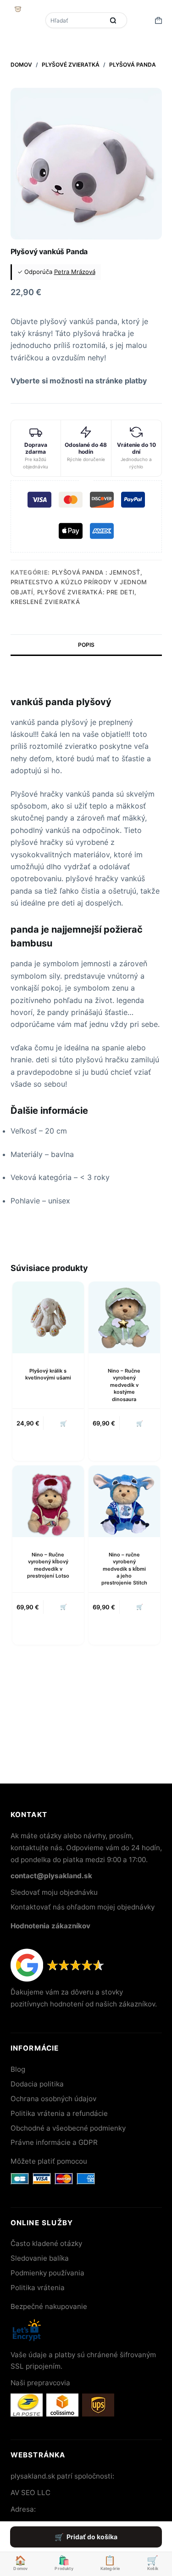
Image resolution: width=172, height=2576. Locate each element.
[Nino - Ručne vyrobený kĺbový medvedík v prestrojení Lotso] (48, 1501)
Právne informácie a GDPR (54, 2142)
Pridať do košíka (92, 2537)
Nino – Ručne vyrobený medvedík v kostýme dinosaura (124, 1385)
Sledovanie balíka (40, 2258)
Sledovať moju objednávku (54, 1892)
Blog (18, 2069)
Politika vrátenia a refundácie (59, 2113)
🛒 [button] (64, 1423)
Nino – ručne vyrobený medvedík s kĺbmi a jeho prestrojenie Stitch (124, 1569)
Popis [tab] (86, 645)
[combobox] (76, 20)
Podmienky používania (47, 2273)
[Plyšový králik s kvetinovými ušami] (48, 1317)
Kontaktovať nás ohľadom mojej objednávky (83, 1907)
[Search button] (113, 20)
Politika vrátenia (38, 2288)
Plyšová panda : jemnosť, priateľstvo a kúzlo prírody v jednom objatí (79, 582)
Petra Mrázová (75, 272)
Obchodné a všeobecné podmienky (68, 2128)
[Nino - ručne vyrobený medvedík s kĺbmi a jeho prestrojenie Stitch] (124, 1501)
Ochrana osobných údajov (53, 2099)
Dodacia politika (37, 2084)
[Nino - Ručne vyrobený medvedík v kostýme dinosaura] (124, 1317)
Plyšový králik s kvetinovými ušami (48, 1374)
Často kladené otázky (46, 2243)
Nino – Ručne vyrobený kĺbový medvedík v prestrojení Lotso (48, 1565)
